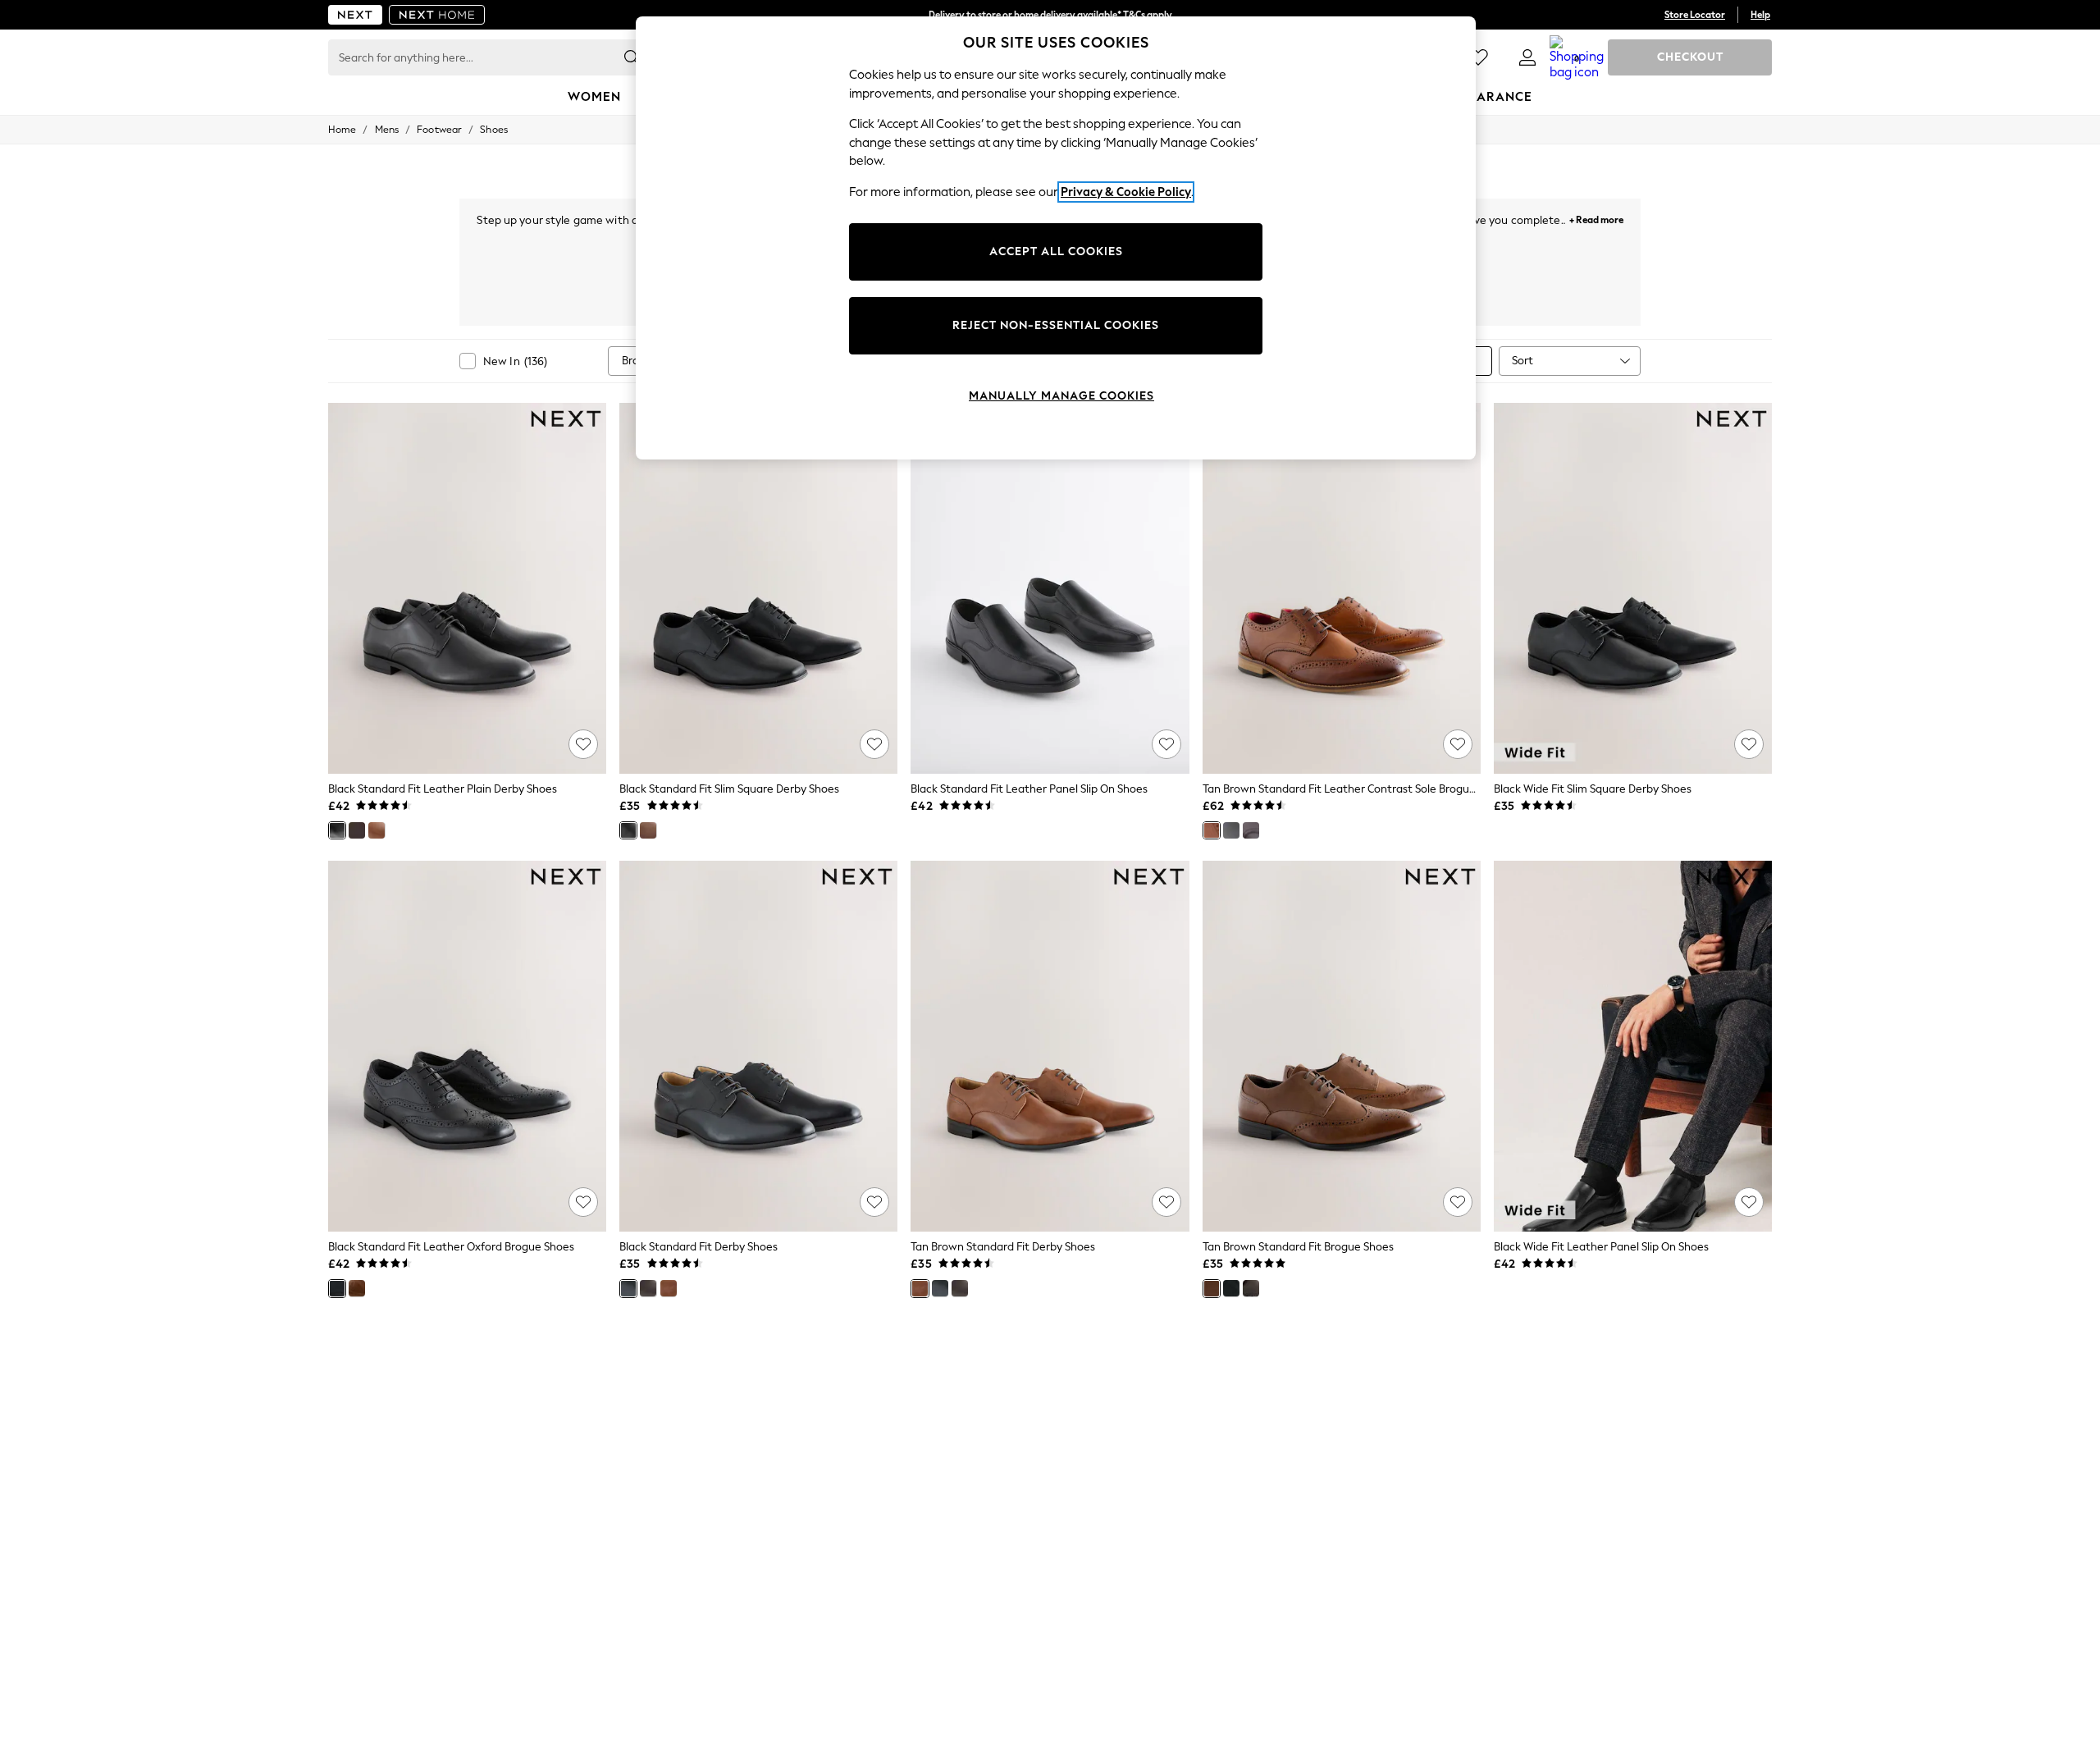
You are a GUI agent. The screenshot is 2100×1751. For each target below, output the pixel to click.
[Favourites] (1478, 57)
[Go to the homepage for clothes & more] (355, 15)
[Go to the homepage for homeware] (437, 15)
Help (1760, 15)
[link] (1527, 57)
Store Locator (1695, 15)
